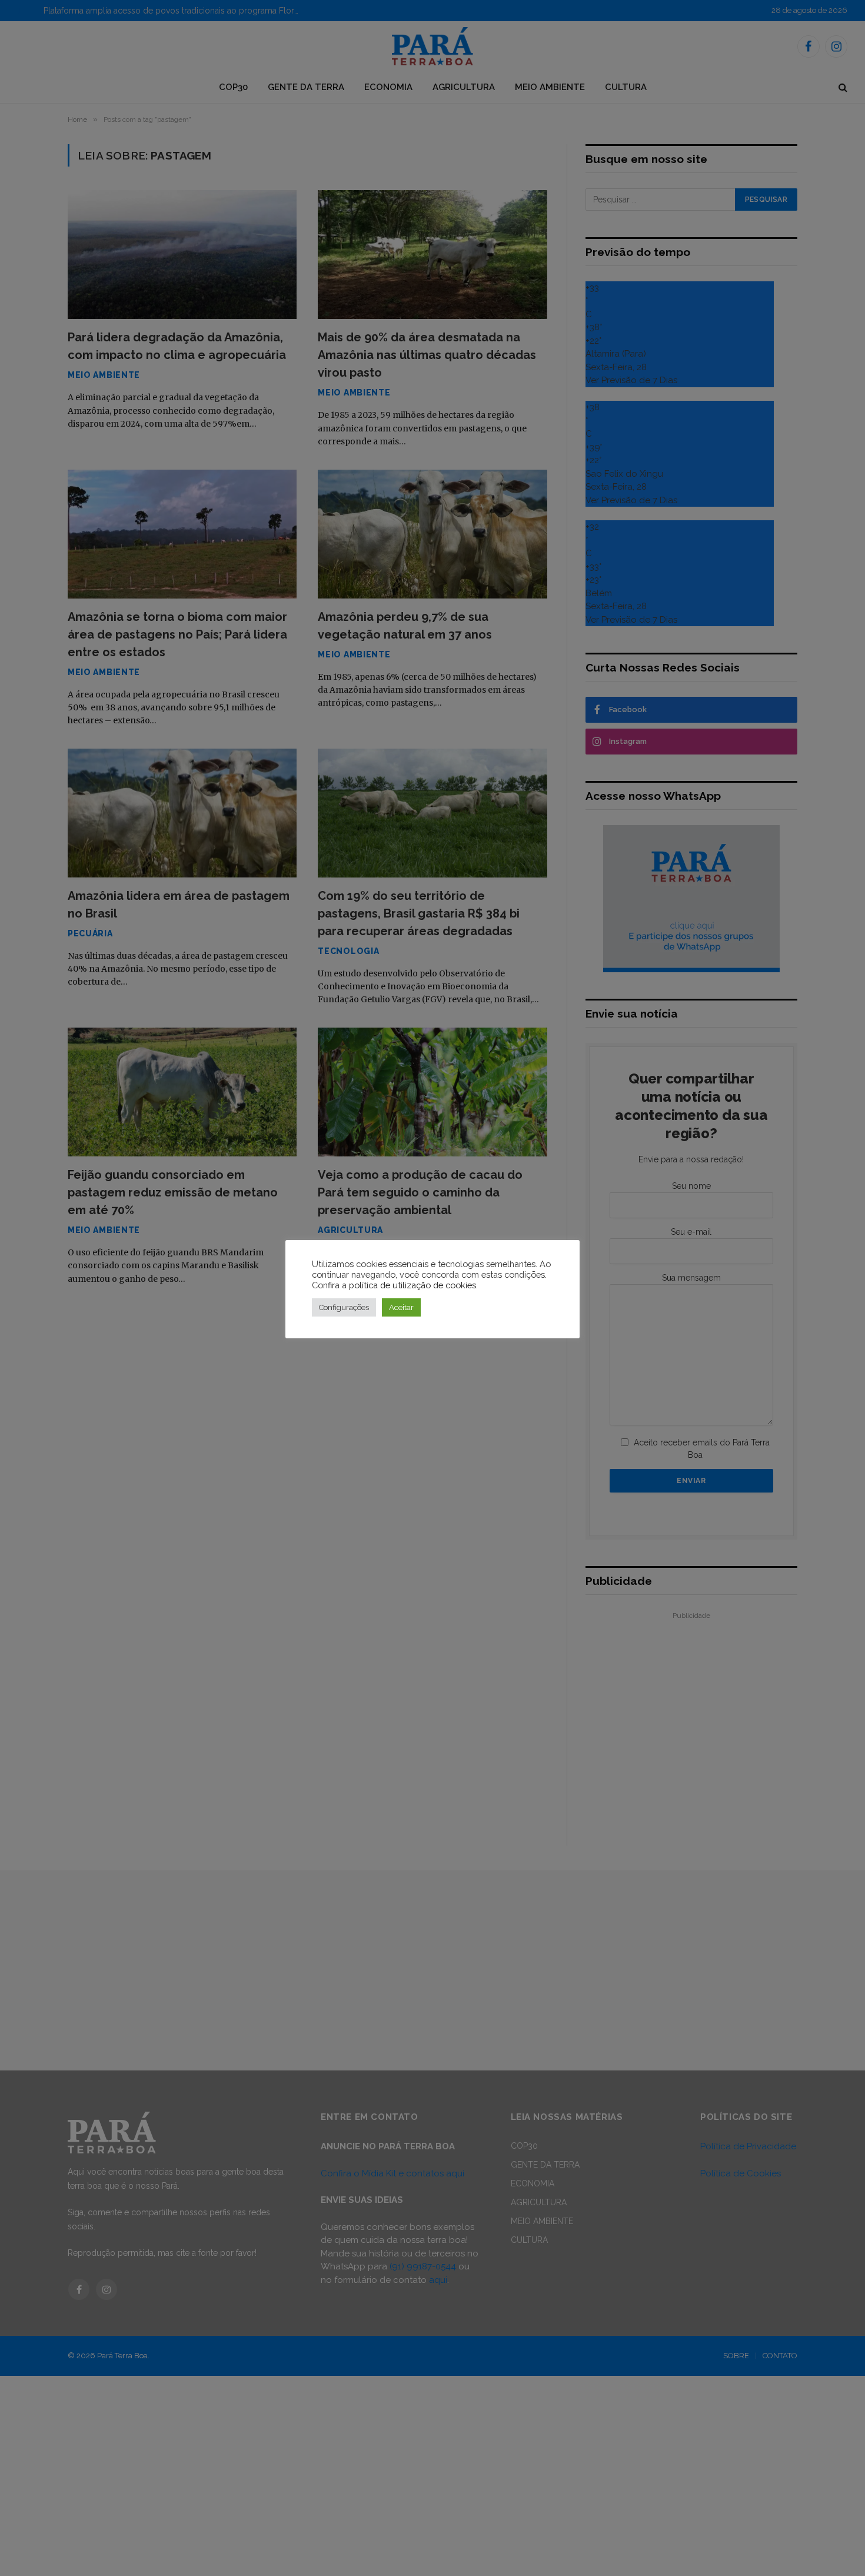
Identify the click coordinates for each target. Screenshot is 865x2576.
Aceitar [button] (401, 1307)
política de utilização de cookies (412, 1285)
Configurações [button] (344, 1307)
